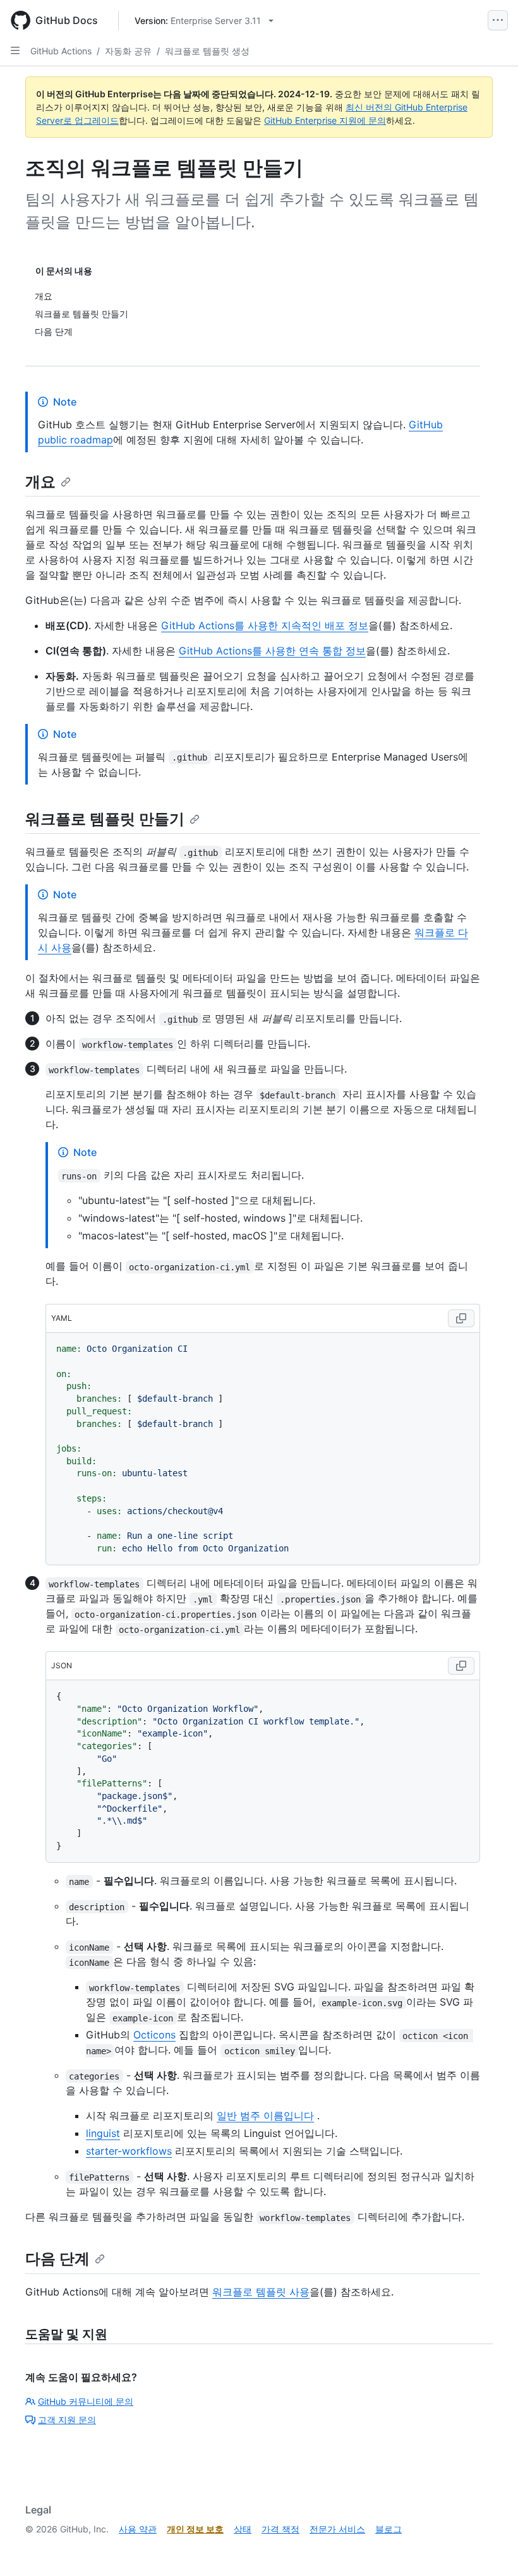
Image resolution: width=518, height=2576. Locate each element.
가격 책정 (280, 2529)
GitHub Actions (61, 51)
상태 (243, 2529)
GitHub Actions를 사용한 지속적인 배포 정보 (265, 625)
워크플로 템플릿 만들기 (105, 819)
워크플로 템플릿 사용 (261, 2292)
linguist (103, 2133)
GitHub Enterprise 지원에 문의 (325, 120)
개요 (40, 482)
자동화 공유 (128, 51)
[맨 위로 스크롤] (490, 2548)
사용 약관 (138, 2529)
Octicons (154, 2035)
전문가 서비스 (337, 2529)
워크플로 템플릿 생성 (207, 51)
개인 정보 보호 (195, 2529)
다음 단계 (57, 2259)
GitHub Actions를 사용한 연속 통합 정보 (272, 651)
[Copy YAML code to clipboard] (461, 1318)
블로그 (388, 2529)
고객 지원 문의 (67, 2420)
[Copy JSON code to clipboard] (461, 1666)
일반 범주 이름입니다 (265, 2116)
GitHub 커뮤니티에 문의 (86, 2401)
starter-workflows (129, 2151)
